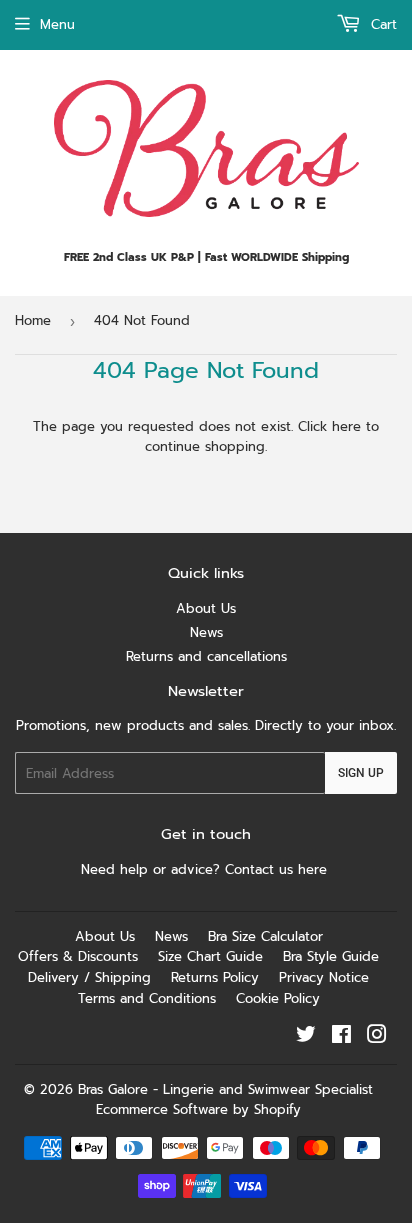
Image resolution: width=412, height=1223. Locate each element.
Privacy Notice (324, 977)
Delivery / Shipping (89, 977)
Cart (381, 24)
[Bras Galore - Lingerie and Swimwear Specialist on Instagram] (377, 1037)
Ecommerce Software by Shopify (198, 1109)
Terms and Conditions (147, 998)
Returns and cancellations (206, 656)
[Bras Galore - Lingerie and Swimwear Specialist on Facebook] (341, 1037)
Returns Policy (215, 977)
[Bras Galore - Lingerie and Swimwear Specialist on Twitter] (306, 1037)
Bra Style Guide (331, 956)
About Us (206, 608)
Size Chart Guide (210, 956)
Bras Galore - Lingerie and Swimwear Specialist (225, 1089)
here (346, 426)
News (206, 632)
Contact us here (278, 869)
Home (33, 320)
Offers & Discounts (78, 956)
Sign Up (361, 773)
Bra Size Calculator (265, 936)
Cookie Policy (278, 998)
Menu (57, 24)
